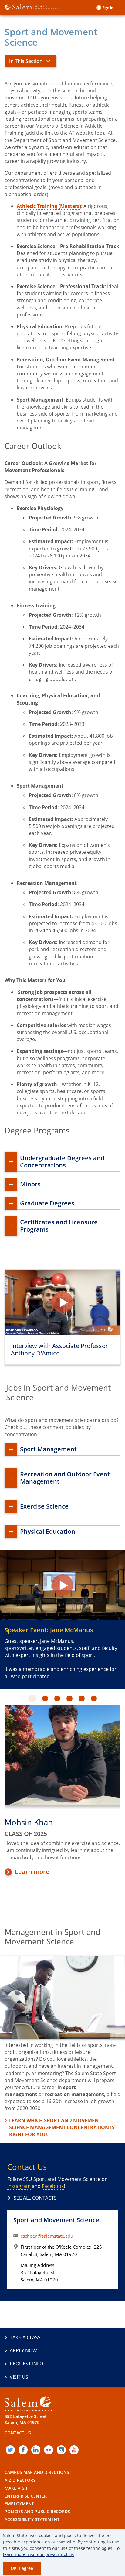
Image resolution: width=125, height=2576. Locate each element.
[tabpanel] (62, 1791)
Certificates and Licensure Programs (59, 1226)
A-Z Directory (20, 2480)
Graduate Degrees (47, 1203)
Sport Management (48, 1449)
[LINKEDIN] (36, 2450)
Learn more (32, 1872)
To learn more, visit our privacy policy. (61, 2551)
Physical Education (48, 1531)
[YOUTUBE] (74, 2450)
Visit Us (19, 2377)
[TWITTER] (10, 2450)
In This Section (26, 61)
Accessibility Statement (32, 2519)
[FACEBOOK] (23, 2450)
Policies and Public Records (37, 2511)
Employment (19, 2504)
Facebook (53, 2186)
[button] (62, 1302)
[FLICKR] (49, 2450)
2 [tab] (48, 1699)
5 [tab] (85, 1699)
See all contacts (35, 2198)
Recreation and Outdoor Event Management (65, 1478)
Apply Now (23, 2350)
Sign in (108, 7)
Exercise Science (44, 1506)
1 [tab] (36, 1699)
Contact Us (18, 2433)
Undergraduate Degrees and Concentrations (62, 1162)
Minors (30, 1184)
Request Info (26, 2364)
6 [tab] (97, 1699)
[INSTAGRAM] (61, 2450)
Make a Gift (17, 2488)
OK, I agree (22, 2568)
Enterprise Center (26, 2496)
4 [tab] (73, 1699)
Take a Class (25, 2337)
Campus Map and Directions (37, 2472)
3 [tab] (61, 1699)
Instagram (19, 2186)
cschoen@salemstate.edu (47, 2236)
